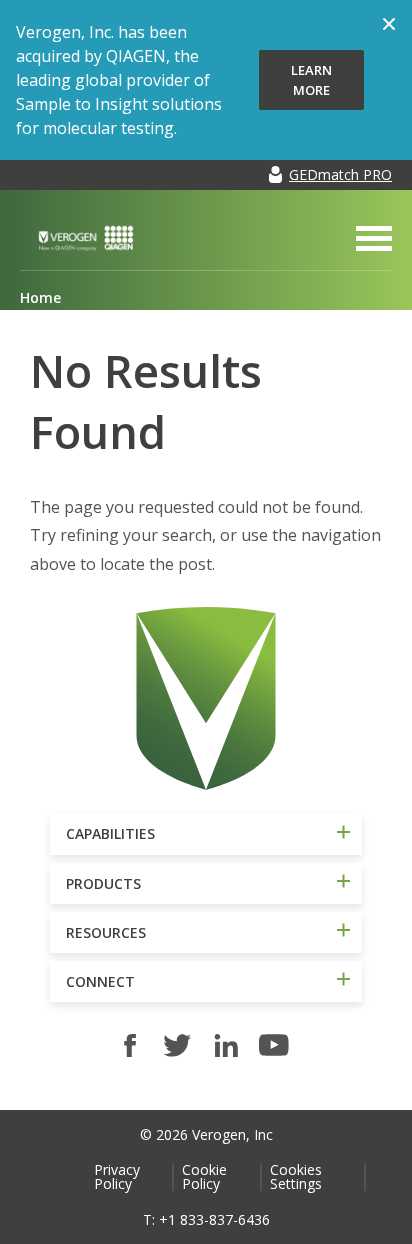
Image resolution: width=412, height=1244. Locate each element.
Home (40, 297)
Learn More (311, 80)
